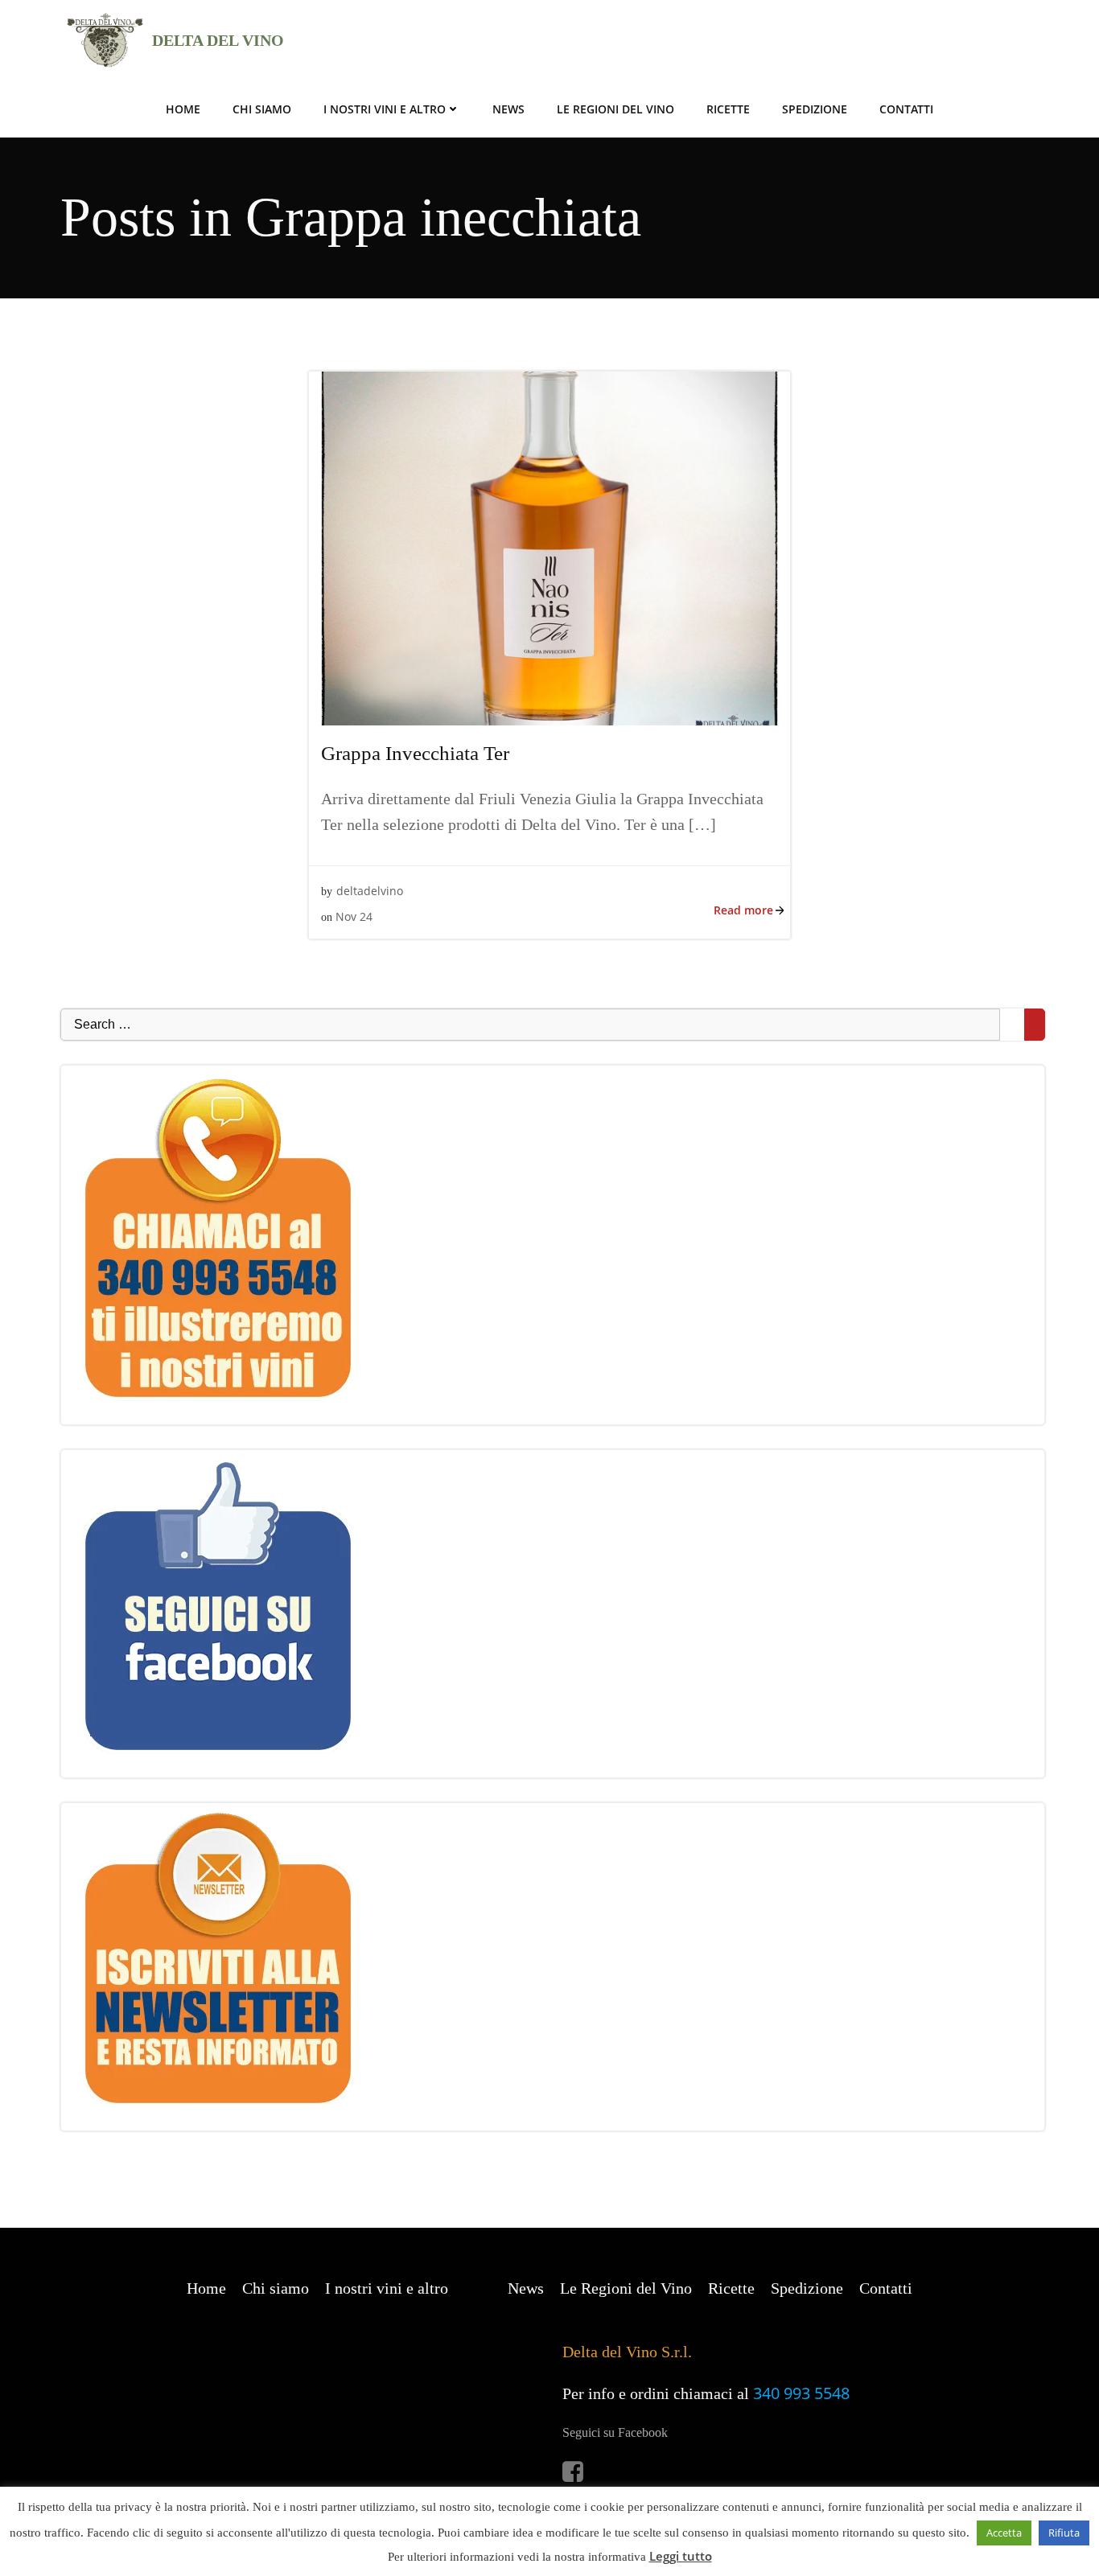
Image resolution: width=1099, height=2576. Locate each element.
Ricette (728, 109)
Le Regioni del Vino (615, 109)
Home (183, 109)
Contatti (906, 109)
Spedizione (815, 109)
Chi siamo (262, 109)
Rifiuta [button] (1064, 2533)
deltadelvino (370, 891)
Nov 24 (354, 916)
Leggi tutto (681, 2556)
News (508, 109)
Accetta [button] (1004, 2533)
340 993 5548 (801, 2393)
